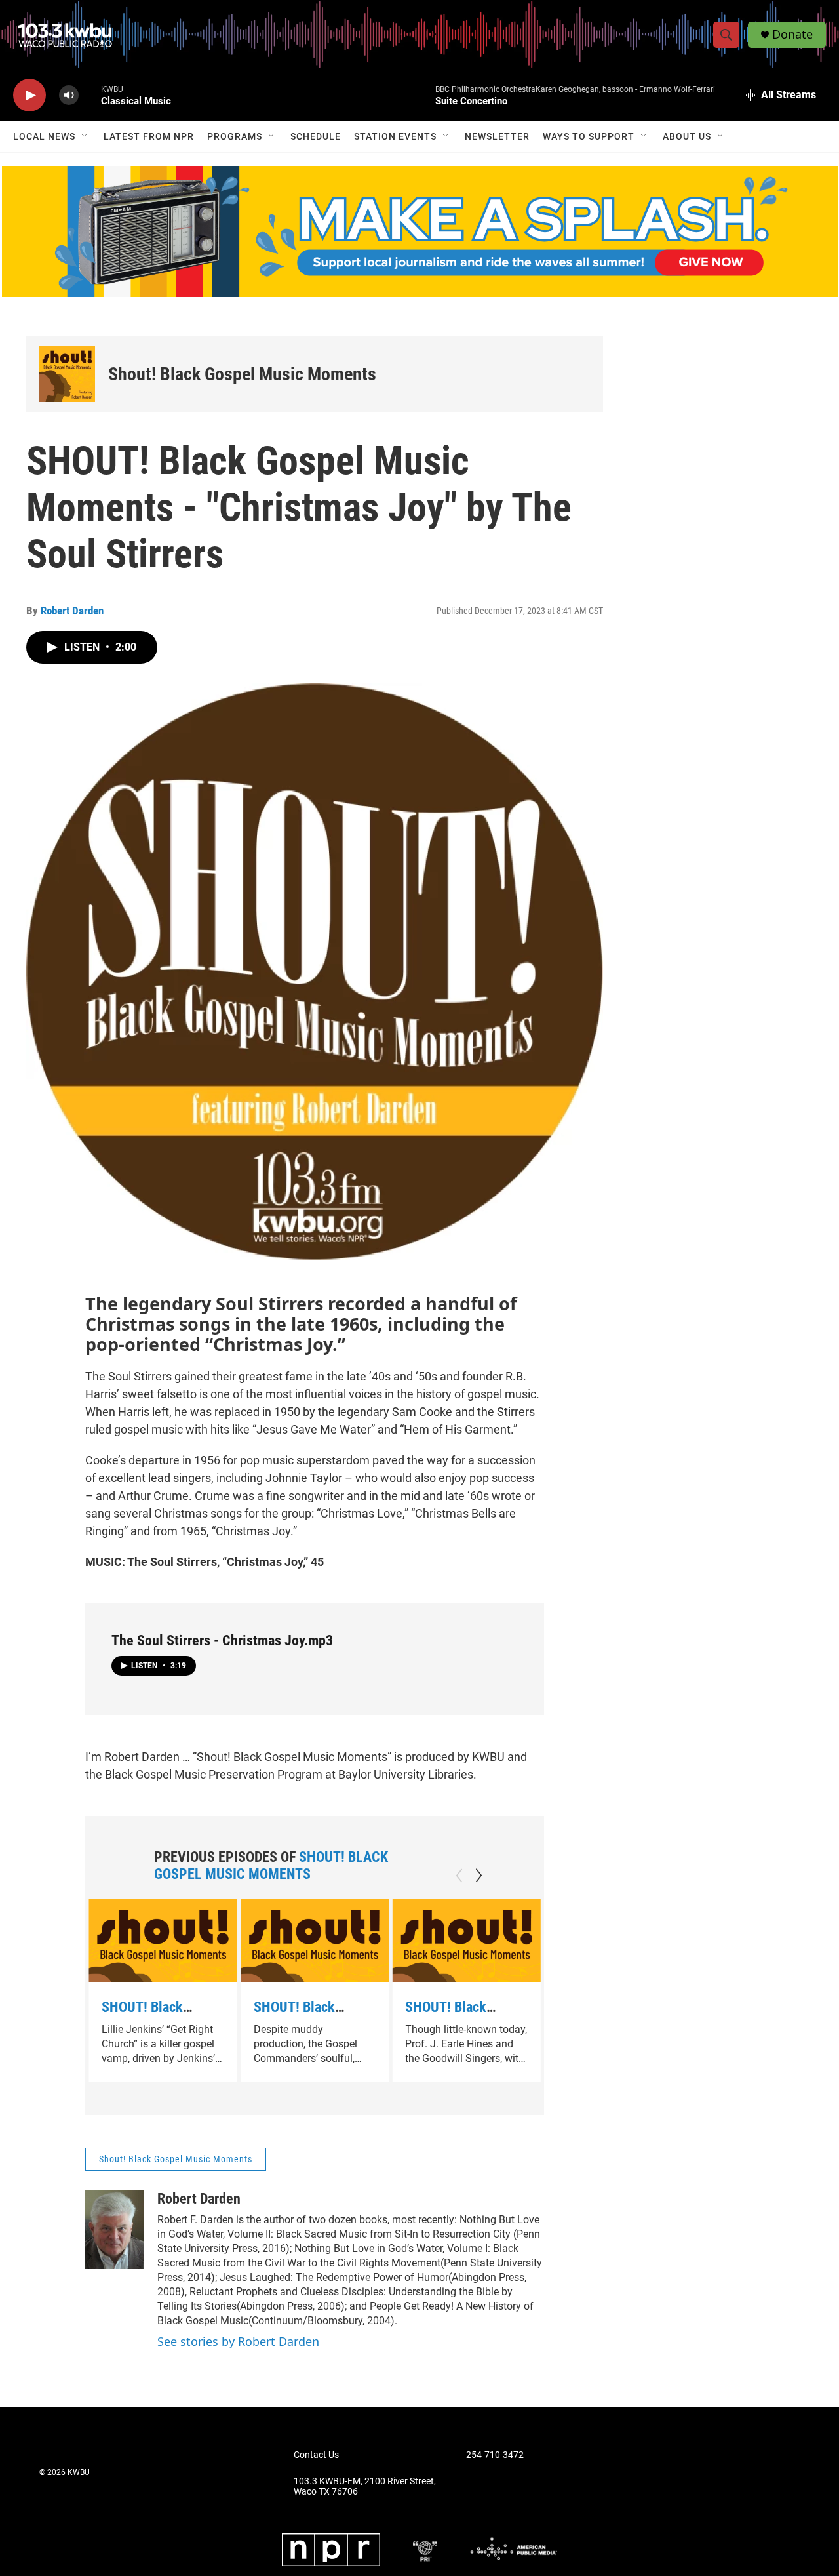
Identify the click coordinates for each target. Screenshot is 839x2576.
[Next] (478, 1876)
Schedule (316, 136)
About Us (687, 136)
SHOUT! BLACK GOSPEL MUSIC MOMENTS (271, 1865)
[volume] (69, 95)
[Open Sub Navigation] (85, 136)
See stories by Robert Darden (238, 2341)
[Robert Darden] (115, 2230)
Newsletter (497, 136)
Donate (792, 34)
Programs (235, 136)
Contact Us (316, 2455)
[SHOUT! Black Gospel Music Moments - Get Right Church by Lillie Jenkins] (163, 1940)
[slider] (90, 95)
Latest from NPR (149, 136)
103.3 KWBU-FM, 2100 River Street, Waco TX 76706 (365, 2486)
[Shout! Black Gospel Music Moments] (67, 374)
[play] (29, 95)
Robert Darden (72, 611)
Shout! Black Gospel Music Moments (242, 374)
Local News (44, 136)
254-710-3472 (495, 2455)
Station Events (395, 136)
